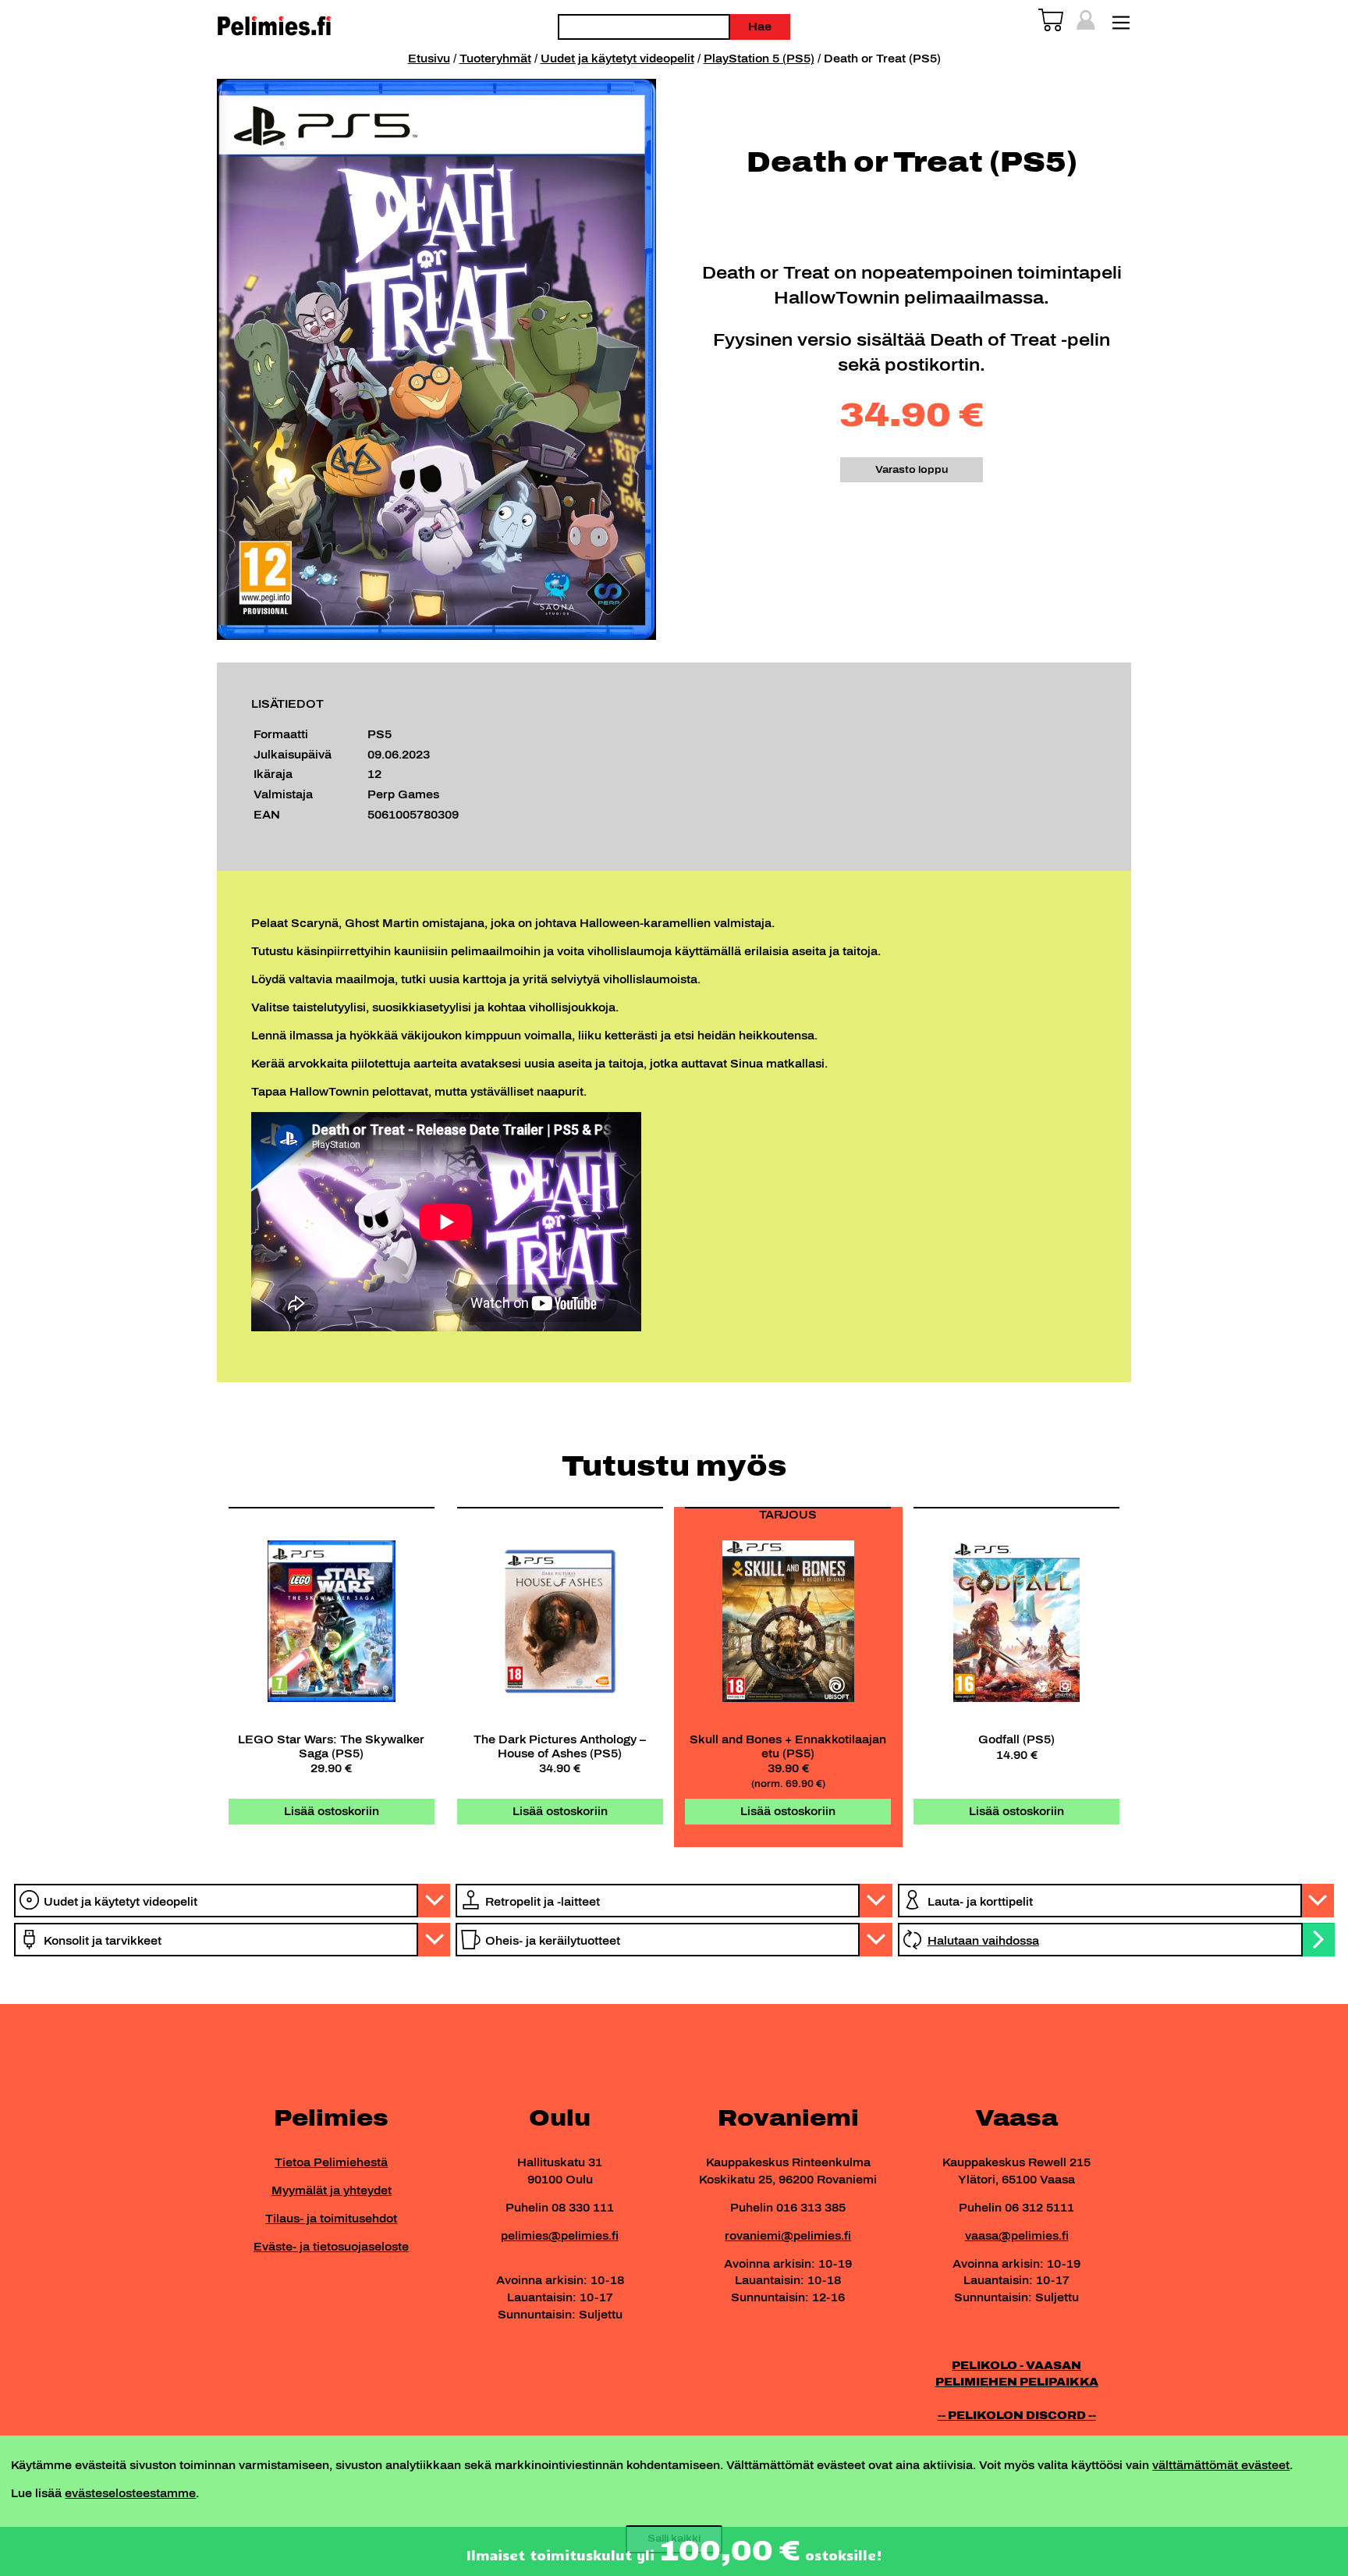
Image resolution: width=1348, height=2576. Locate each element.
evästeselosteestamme (130, 2493)
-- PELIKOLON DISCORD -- (1017, 2415)
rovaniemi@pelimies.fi (788, 2236)
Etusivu (429, 59)
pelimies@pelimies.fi (560, 2236)
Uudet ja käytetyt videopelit (617, 59)
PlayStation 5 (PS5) (759, 59)
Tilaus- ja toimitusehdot (331, 2219)
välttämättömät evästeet (1221, 2465)
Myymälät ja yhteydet (332, 2190)
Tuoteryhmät (495, 59)
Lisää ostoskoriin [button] (332, 1811)
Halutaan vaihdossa (983, 1941)
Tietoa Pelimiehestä (331, 2162)
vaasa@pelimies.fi (1017, 2236)
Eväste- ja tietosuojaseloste (331, 2247)
